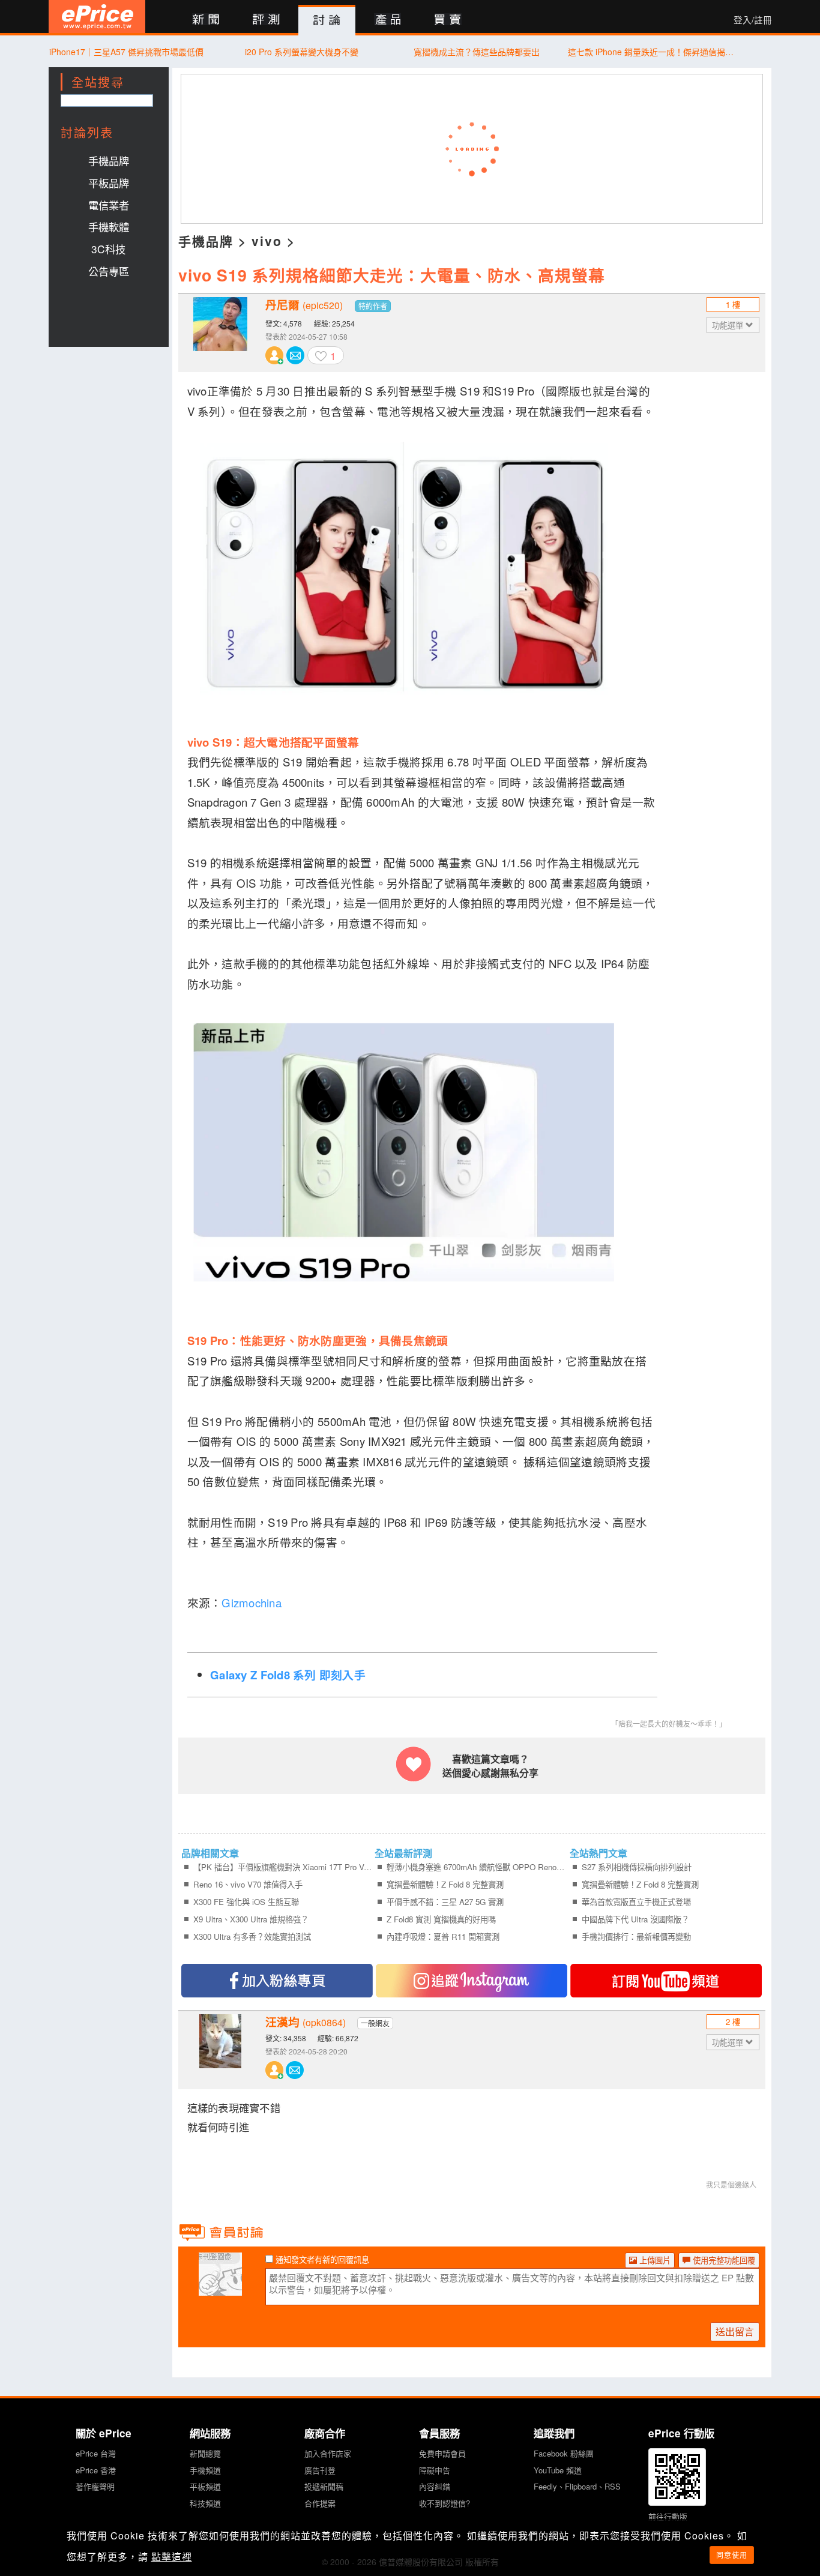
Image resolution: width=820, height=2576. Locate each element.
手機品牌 (109, 161)
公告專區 (109, 271)
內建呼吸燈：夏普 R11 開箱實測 (443, 1937)
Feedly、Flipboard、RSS (577, 2486)
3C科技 (108, 249)
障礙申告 (435, 2470)
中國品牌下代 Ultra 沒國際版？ (635, 1919)
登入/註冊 (753, 20)
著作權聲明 (95, 2486)
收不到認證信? (445, 2503)
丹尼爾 (304, 305)
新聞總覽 (205, 2453)
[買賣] (448, 20)
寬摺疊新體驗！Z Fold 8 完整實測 (445, 1884)
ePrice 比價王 (97, 17)
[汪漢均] (220, 2050)
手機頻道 (205, 2470)
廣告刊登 (320, 2470)
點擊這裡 (172, 2556)
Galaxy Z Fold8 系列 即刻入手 (288, 1675)
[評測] (266, 20)
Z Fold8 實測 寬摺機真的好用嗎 (441, 1919)
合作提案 (320, 2503)
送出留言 (735, 2331)
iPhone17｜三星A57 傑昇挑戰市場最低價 (126, 52)
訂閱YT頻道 (666, 1981)
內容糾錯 (435, 2486)
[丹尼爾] (220, 333)
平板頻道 (205, 2486)
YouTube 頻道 (558, 2470)
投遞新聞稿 (324, 2486)
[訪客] (220, 2289)
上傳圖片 (654, 2260)
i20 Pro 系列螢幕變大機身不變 (302, 52)
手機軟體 (109, 227)
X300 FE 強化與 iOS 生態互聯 (246, 1902)
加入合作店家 (328, 2453)
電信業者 (109, 205)
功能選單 (729, 325)
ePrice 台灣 (96, 2453)
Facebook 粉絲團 (564, 2453)
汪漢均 (306, 2022)
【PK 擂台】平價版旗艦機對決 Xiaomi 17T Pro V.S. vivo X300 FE (283, 1867)
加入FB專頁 (277, 1981)
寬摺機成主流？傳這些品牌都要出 (477, 52)
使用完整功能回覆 (723, 2260)
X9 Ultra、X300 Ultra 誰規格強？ (251, 1919)
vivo (267, 241)
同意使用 (732, 2555)
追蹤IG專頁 (472, 1981)
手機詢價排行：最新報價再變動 (636, 1937)
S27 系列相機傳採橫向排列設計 (637, 1867)
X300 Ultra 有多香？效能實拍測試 (252, 1937)
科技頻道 (205, 2503)
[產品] (387, 20)
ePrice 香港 (96, 2470)
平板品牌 (109, 183)
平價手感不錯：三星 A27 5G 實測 (445, 1902)
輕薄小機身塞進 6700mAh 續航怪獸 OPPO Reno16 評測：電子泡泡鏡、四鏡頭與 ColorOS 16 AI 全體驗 (476, 1867)
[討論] (327, 20)
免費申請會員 (442, 2453)
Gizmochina (253, 1602)
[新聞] (206, 20)
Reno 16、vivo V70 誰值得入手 (248, 1884)
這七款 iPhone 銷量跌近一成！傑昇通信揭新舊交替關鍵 (652, 52)
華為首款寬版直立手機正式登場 (636, 1902)
